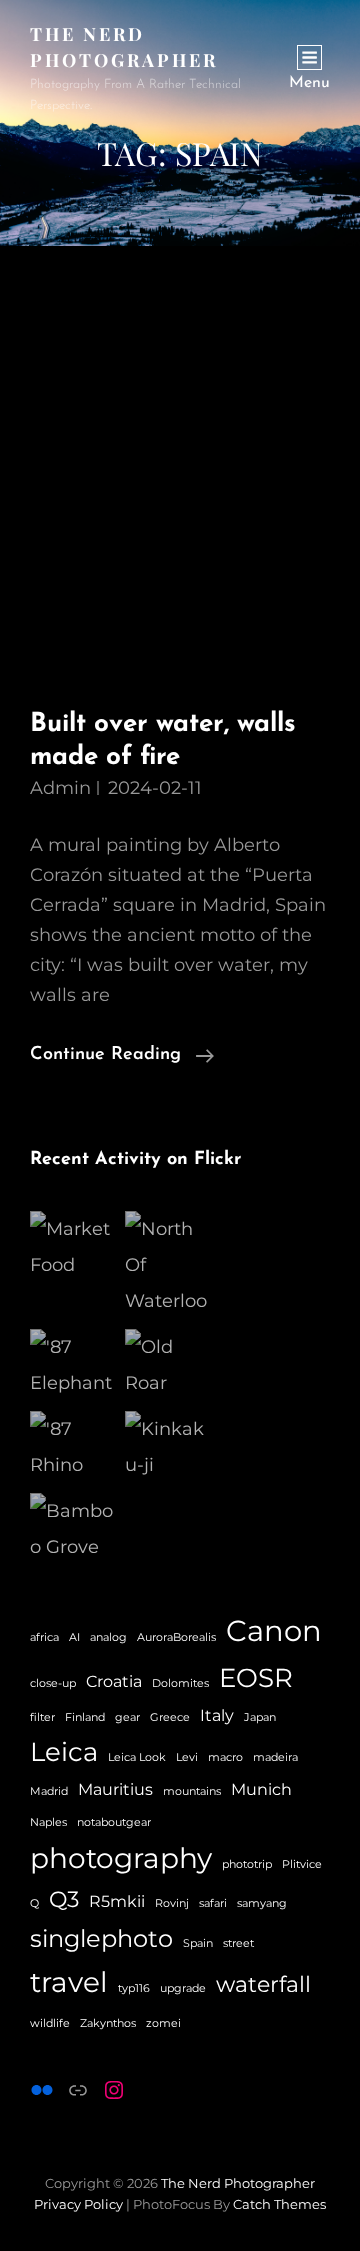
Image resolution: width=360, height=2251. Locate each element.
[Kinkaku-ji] (167, 1447)
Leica (64, 1751)
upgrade (183, 1988)
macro (225, 1757)
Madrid (49, 1791)
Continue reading (122, 1057)
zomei (163, 2023)
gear (127, 1717)
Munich (261, 1789)
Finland (85, 1717)
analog (108, 1637)
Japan (260, 1717)
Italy (217, 1715)
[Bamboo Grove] (72, 1529)
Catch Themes (279, 2204)
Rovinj (172, 1903)
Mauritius (115, 1789)
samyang (262, 1903)
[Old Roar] (167, 1365)
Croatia (114, 1681)
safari (213, 1903)
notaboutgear (114, 1822)
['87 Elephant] (72, 1365)
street (238, 1943)
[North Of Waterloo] (167, 1265)
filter (42, 1717)
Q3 (64, 1899)
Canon (274, 1630)
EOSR (256, 1677)
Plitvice (302, 1864)
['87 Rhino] (72, 1447)
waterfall (263, 1984)
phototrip (247, 1864)
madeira (275, 1757)
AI (74, 1637)
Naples (48, 1822)
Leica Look (137, 1757)
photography (121, 1858)
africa (44, 1637)
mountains (192, 1791)
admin (60, 788)
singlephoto (101, 1938)
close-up (53, 1683)
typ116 (134, 1988)
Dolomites (180, 1683)
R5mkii (117, 1901)
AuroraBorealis (176, 1637)
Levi (187, 1757)
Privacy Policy (78, 2204)
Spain (198, 1943)
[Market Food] (72, 1247)
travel (69, 1982)
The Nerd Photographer (238, 2183)
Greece (170, 1717)
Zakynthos (108, 2023)
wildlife (50, 2023)
